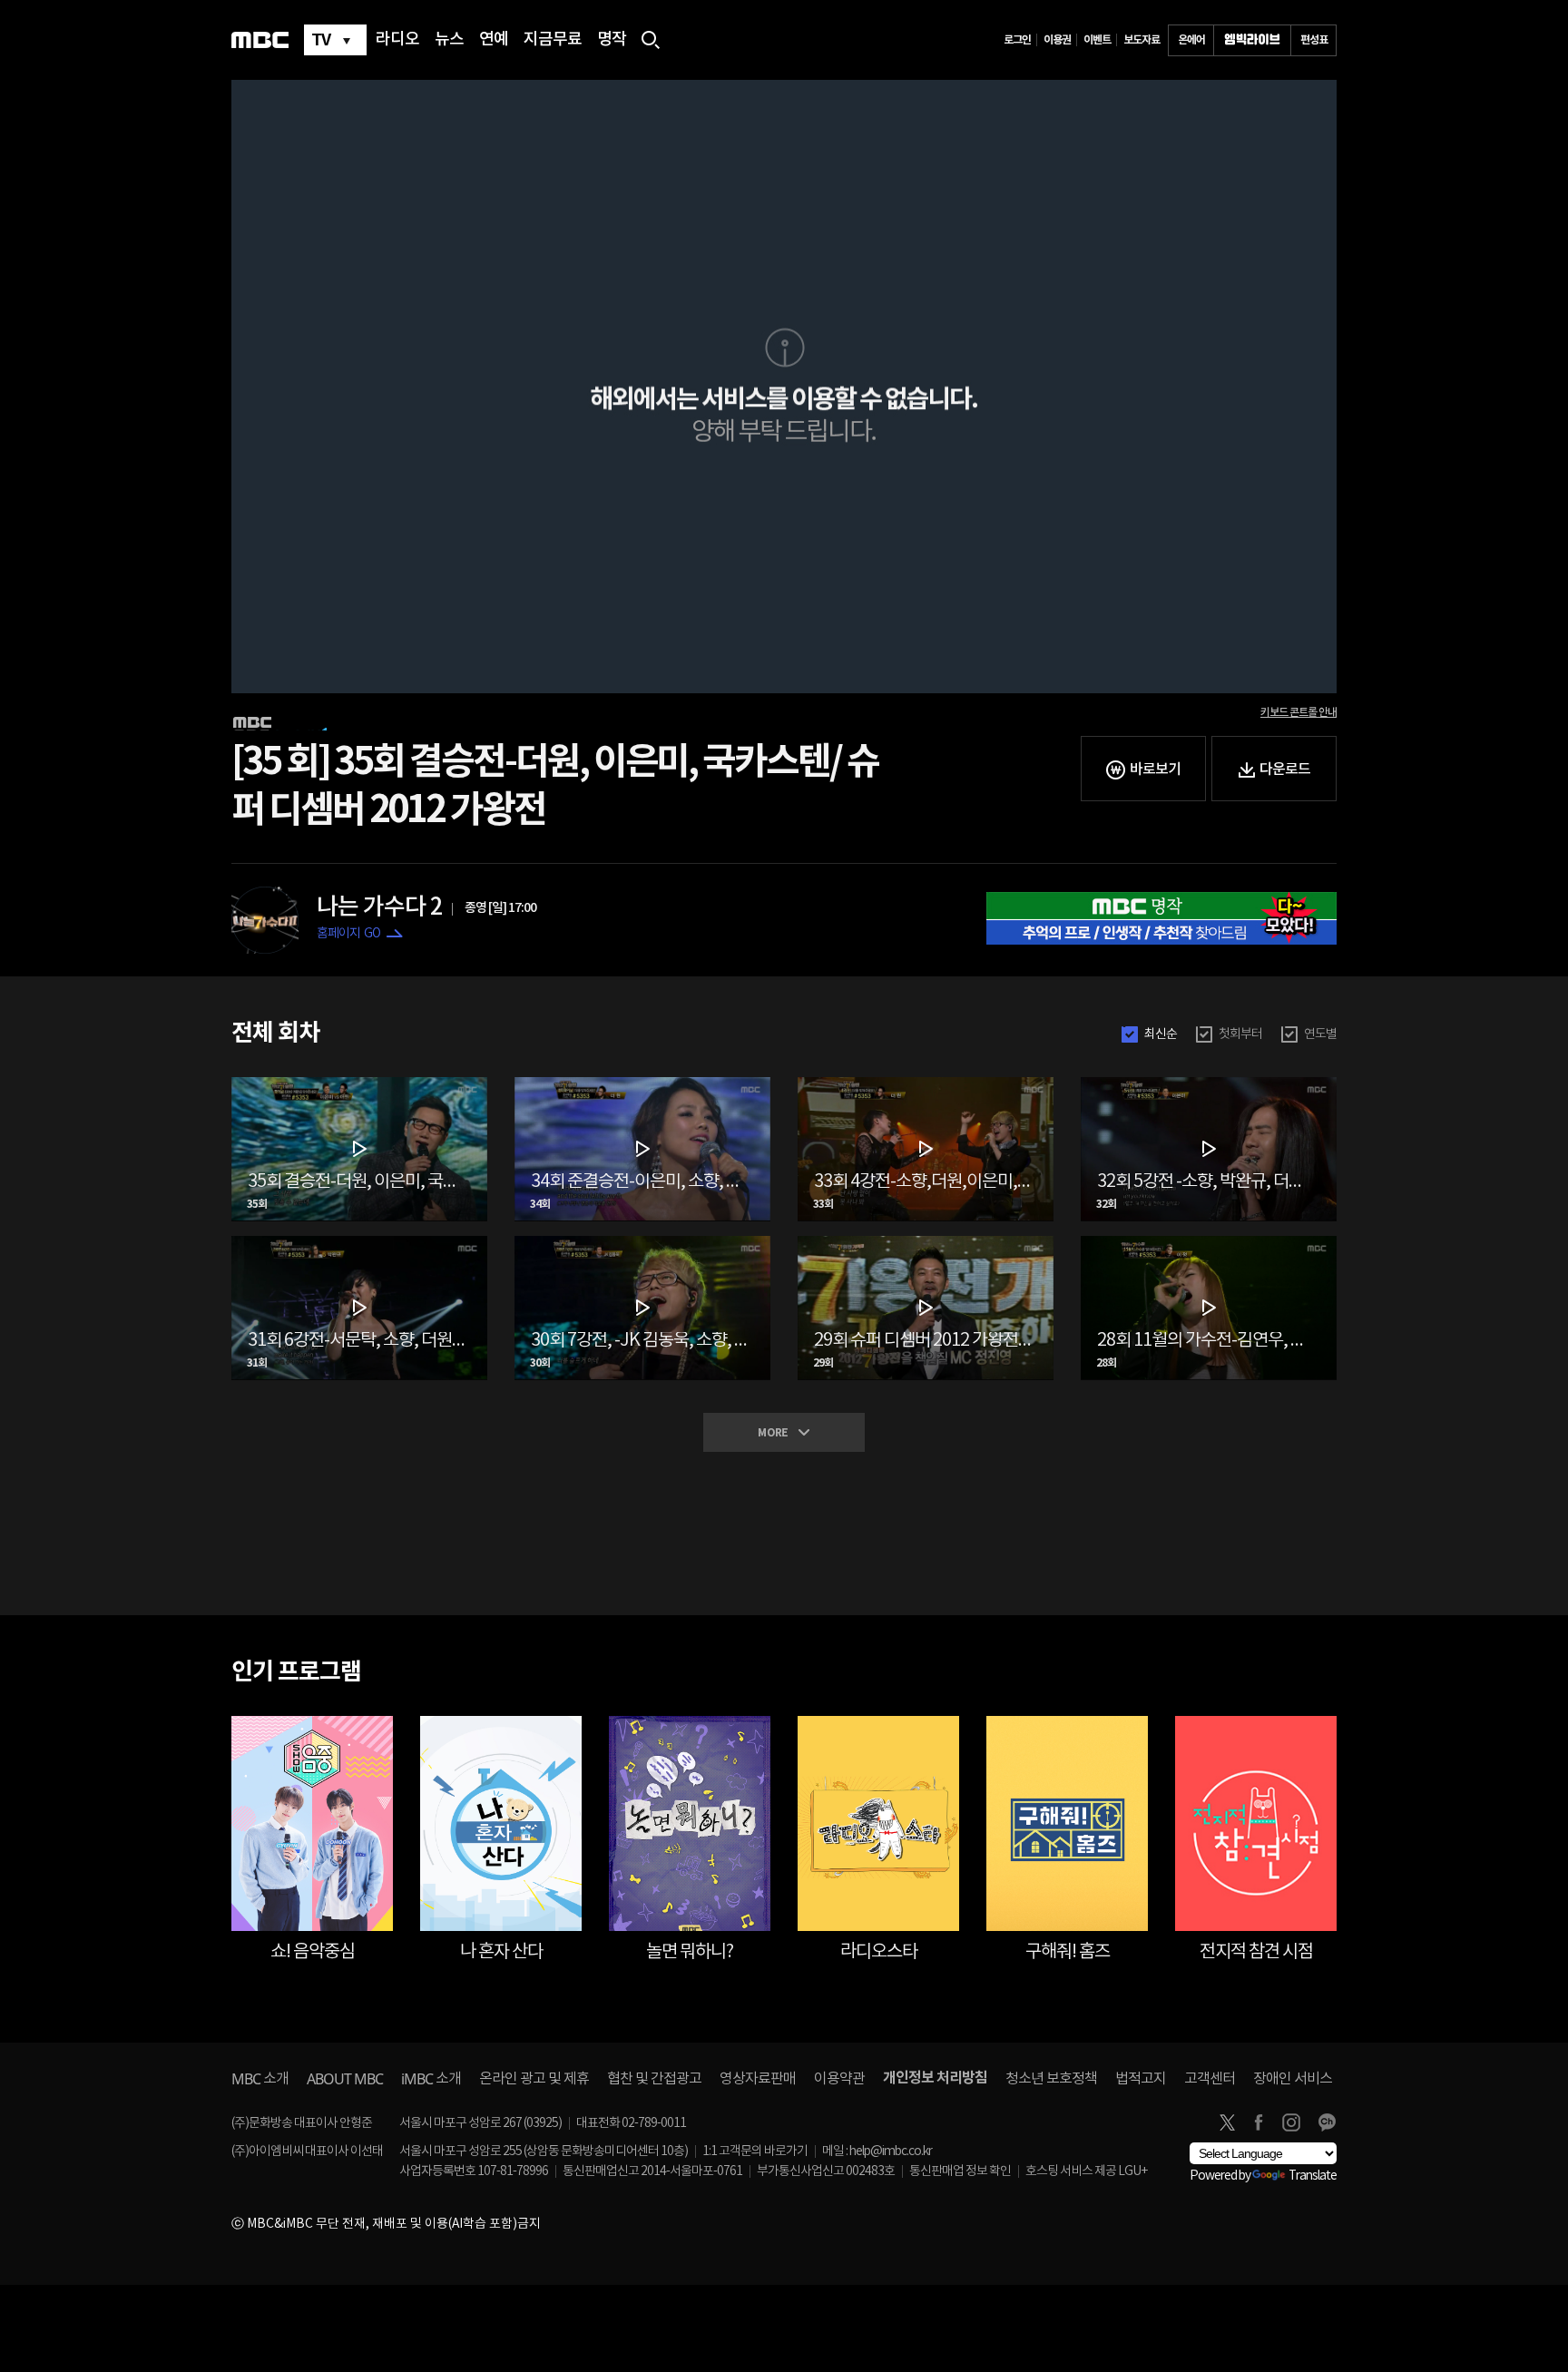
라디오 (397, 40)
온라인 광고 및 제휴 (534, 2079)
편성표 (1314, 40)
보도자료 (1142, 40)
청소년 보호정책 (1051, 2079)
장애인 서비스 (1293, 2079)
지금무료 (553, 40)
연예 (494, 40)
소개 (260, 2079)
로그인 (1017, 40)
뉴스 (449, 40)
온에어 (1191, 40)
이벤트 (1097, 40)
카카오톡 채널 (1327, 2122)
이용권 (1057, 40)
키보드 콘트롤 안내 (1298, 712)
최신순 (1161, 1034)
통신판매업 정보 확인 (960, 2171)
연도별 (1320, 1034)
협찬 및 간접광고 (654, 2079)
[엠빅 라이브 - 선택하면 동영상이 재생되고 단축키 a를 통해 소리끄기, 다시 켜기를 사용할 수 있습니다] (1252, 40)
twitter (1227, 2122)
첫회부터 (1240, 1034)
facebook (1259, 2122)
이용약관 (839, 2079)
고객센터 (1210, 2079)
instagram (1291, 2122)
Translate (1313, 2176)
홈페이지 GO (348, 934)
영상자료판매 (758, 2079)
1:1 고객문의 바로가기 (755, 2151)
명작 (612, 40)
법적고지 (1141, 2079)
